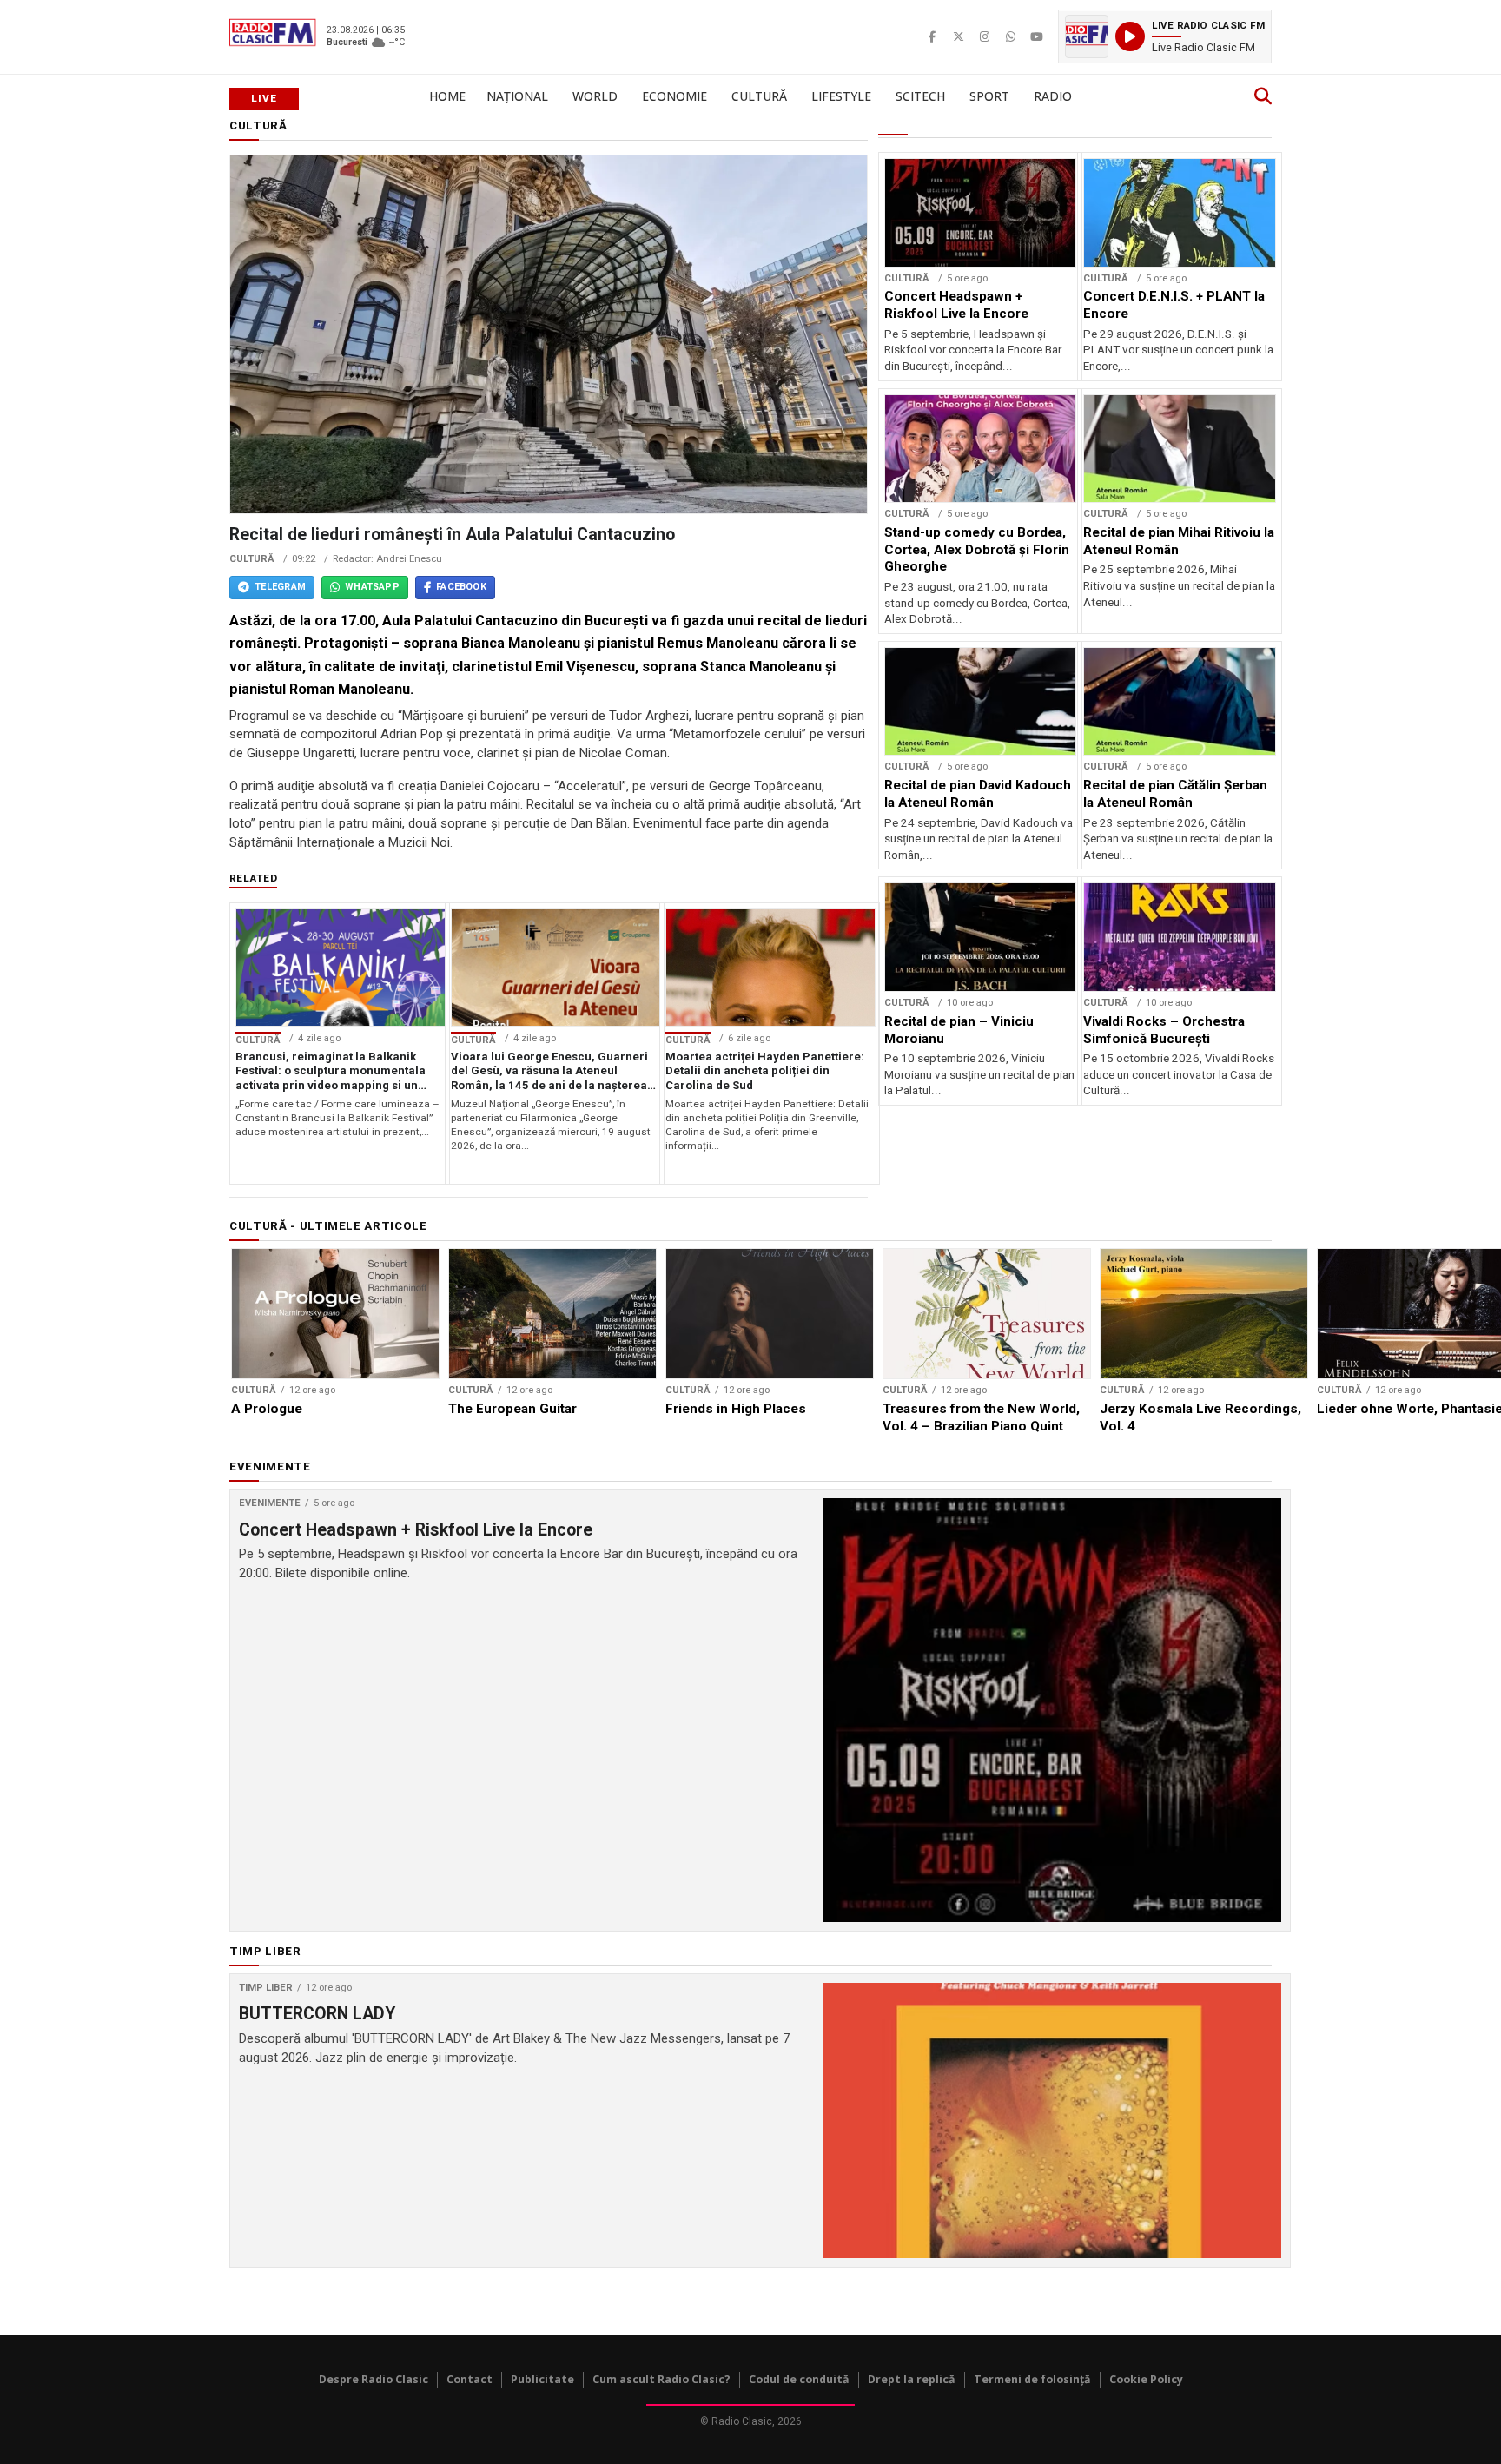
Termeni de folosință (1032, 2379)
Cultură (759, 96)
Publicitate (542, 2379)
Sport (989, 96)
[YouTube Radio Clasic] (1036, 36)
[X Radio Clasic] (958, 36)
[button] (1165, 36)
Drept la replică (912, 2379)
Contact (469, 2379)
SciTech (920, 96)
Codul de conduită (799, 2379)
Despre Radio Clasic (374, 2379)
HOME (447, 96)
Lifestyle (841, 96)
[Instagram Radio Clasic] (984, 36)
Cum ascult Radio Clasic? (661, 2379)
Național (517, 96)
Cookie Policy (1146, 2379)
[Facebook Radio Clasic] (932, 36)
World (595, 96)
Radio (1053, 96)
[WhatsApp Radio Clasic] (1010, 36)
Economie (674, 96)
